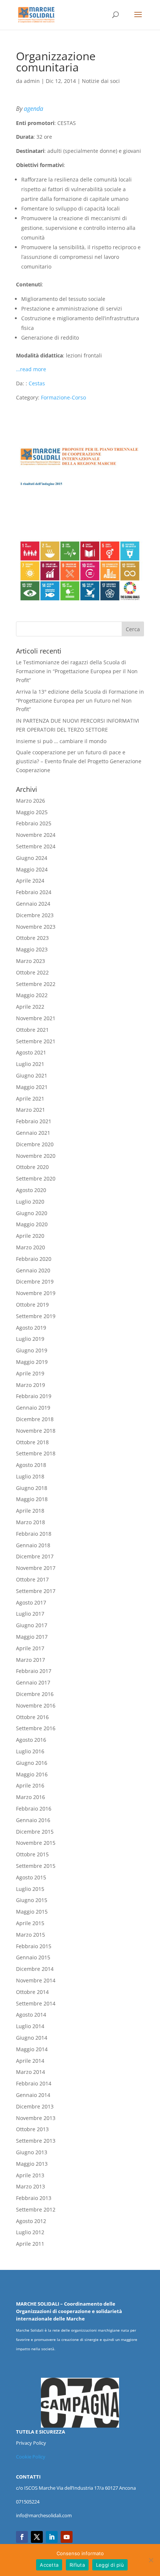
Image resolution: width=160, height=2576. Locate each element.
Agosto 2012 (31, 2221)
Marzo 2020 (31, 1247)
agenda (33, 109)
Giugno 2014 (32, 2038)
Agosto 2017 (31, 1602)
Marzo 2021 (31, 1110)
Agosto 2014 (31, 2015)
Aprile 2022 (30, 1007)
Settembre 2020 (36, 1178)
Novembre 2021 (36, 1018)
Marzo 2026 (31, 801)
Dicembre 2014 (35, 1969)
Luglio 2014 (30, 2026)
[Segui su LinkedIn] (52, 2537)
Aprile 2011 (30, 2244)
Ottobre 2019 (32, 1305)
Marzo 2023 (31, 961)
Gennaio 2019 (33, 1408)
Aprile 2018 (30, 1511)
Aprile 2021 (30, 1099)
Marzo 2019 (31, 1385)
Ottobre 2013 (32, 2129)
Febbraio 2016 (34, 1809)
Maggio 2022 (32, 995)
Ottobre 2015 (32, 1854)
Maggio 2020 (32, 1224)
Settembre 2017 (36, 1591)
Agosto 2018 (31, 1465)
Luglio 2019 (30, 1339)
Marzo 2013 (31, 2186)
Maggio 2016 (32, 1774)
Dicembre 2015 (35, 1832)
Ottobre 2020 (32, 1167)
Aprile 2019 (30, 1373)
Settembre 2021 (36, 1041)
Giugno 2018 (32, 1488)
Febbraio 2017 (34, 1671)
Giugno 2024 (32, 858)
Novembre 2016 (36, 1705)
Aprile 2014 (30, 2061)
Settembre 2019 (36, 1316)
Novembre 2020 (36, 1156)
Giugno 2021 (32, 1075)
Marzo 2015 (31, 1935)
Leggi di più (110, 2565)
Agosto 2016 (31, 1740)
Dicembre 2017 (35, 1556)
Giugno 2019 (32, 1350)
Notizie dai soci (101, 81)
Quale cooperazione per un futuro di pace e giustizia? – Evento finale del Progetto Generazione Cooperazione (79, 761)
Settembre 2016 (36, 1728)
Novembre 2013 (36, 2118)
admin (32, 81)
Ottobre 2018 (32, 1442)
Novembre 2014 (36, 1980)
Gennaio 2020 (33, 1270)
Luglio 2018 (30, 1476)
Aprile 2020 (30, 1236)
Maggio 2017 (32, 1637)
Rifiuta (77, 2565)
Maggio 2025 (32, 812)
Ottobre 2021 (32, 1030)
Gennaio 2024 (33, 904)
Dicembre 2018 (35, 1419)
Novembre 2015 (36, 1843)
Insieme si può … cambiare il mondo (61, 741)
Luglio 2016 (30, 1751)
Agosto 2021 (31, 1052)
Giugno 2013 (32, 2152)
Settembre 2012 (36, 2209)
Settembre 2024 (36, 846)
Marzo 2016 (31, 1797)
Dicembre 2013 (35, 2106)
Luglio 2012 (30, 2232)
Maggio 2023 (32, 949)
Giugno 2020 (32, 1213)
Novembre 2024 (36, 835)
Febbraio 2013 (34, 2198)
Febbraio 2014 (34, 2083)
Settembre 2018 (36, 1453)
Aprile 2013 (30, 2175)
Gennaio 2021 (33, 1133)
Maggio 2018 (32, 1499)
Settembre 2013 (36, 2141)
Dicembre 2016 (35, 1694)
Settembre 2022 (36, 984)
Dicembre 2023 (35, 915)
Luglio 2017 (30, 1614)
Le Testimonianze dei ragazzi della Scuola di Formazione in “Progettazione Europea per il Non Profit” (77, 671)
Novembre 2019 (36, 1293)
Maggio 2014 (32, 2049)
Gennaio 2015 (33, 1957)
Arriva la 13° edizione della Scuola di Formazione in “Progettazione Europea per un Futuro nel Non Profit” (80, 701)
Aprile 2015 (30, 1923)
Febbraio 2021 (34, 1121)
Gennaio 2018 (33, 1545)
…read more (31, 369)
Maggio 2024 (32, 869)
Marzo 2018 (31, 1522)
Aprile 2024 (30, 881)
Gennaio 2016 (33, 1820)
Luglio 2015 (30, 1889)
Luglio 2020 (30, 1202)
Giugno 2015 (32, 1900)
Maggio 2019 (32, 1362)
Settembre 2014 (36, 2003)
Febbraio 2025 (34, 823)
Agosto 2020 (31, 1190)
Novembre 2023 (36, 927)
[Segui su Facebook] (22, 2537)
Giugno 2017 (32, 1625)
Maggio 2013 (32, 2164)
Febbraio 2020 (34, 1259)
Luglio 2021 (30, 1064)
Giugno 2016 (32, 1763)
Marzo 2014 (31, 2072)
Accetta (49, 2565)
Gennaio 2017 (33, 1682)
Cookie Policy (31, 2457)
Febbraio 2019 (34, 1396)
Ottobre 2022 (32, 972)
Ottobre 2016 (32, 1717)
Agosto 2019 (31, 1328)
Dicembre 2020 (35, 1144)
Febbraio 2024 (34, 892)
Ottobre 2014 (32, 1992)
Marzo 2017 (31, 1660)
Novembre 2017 (36, 1568)
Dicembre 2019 (35, 1281)
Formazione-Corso (63, 397)
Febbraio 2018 (34, 1534)
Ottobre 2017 (32, 1579)
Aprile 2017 (30, 1648)
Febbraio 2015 (34, 1946)
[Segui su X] (37, 2537)
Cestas (37, 383)
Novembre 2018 (36, 1431)
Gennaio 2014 (33, 2095)
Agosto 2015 (31, 1877)
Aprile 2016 (30, 1785)
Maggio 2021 (32, 1087)
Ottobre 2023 (32, 938)
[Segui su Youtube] (67, 2537)
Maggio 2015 (32, 1912)
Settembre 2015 (36, 1866)
